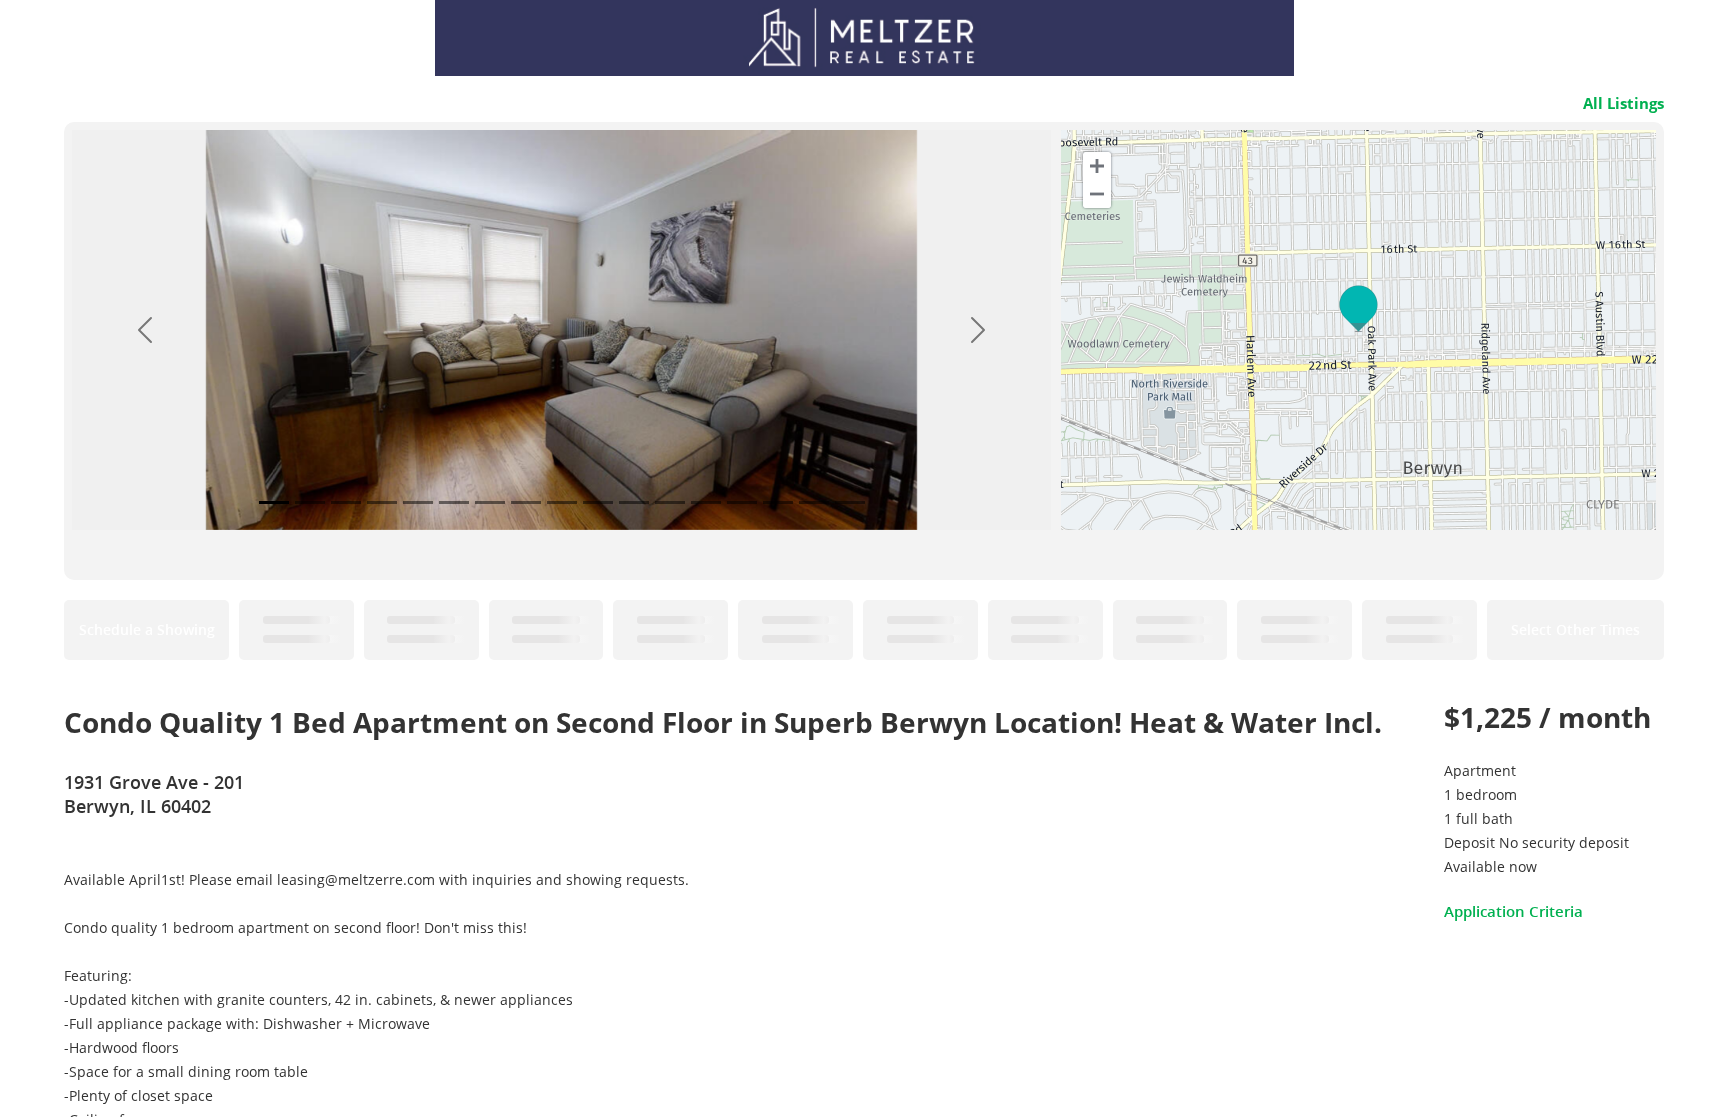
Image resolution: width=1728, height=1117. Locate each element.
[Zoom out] (1097, 194)
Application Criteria (1513, 911)
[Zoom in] (1097, 166)
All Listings (1623, 103)
